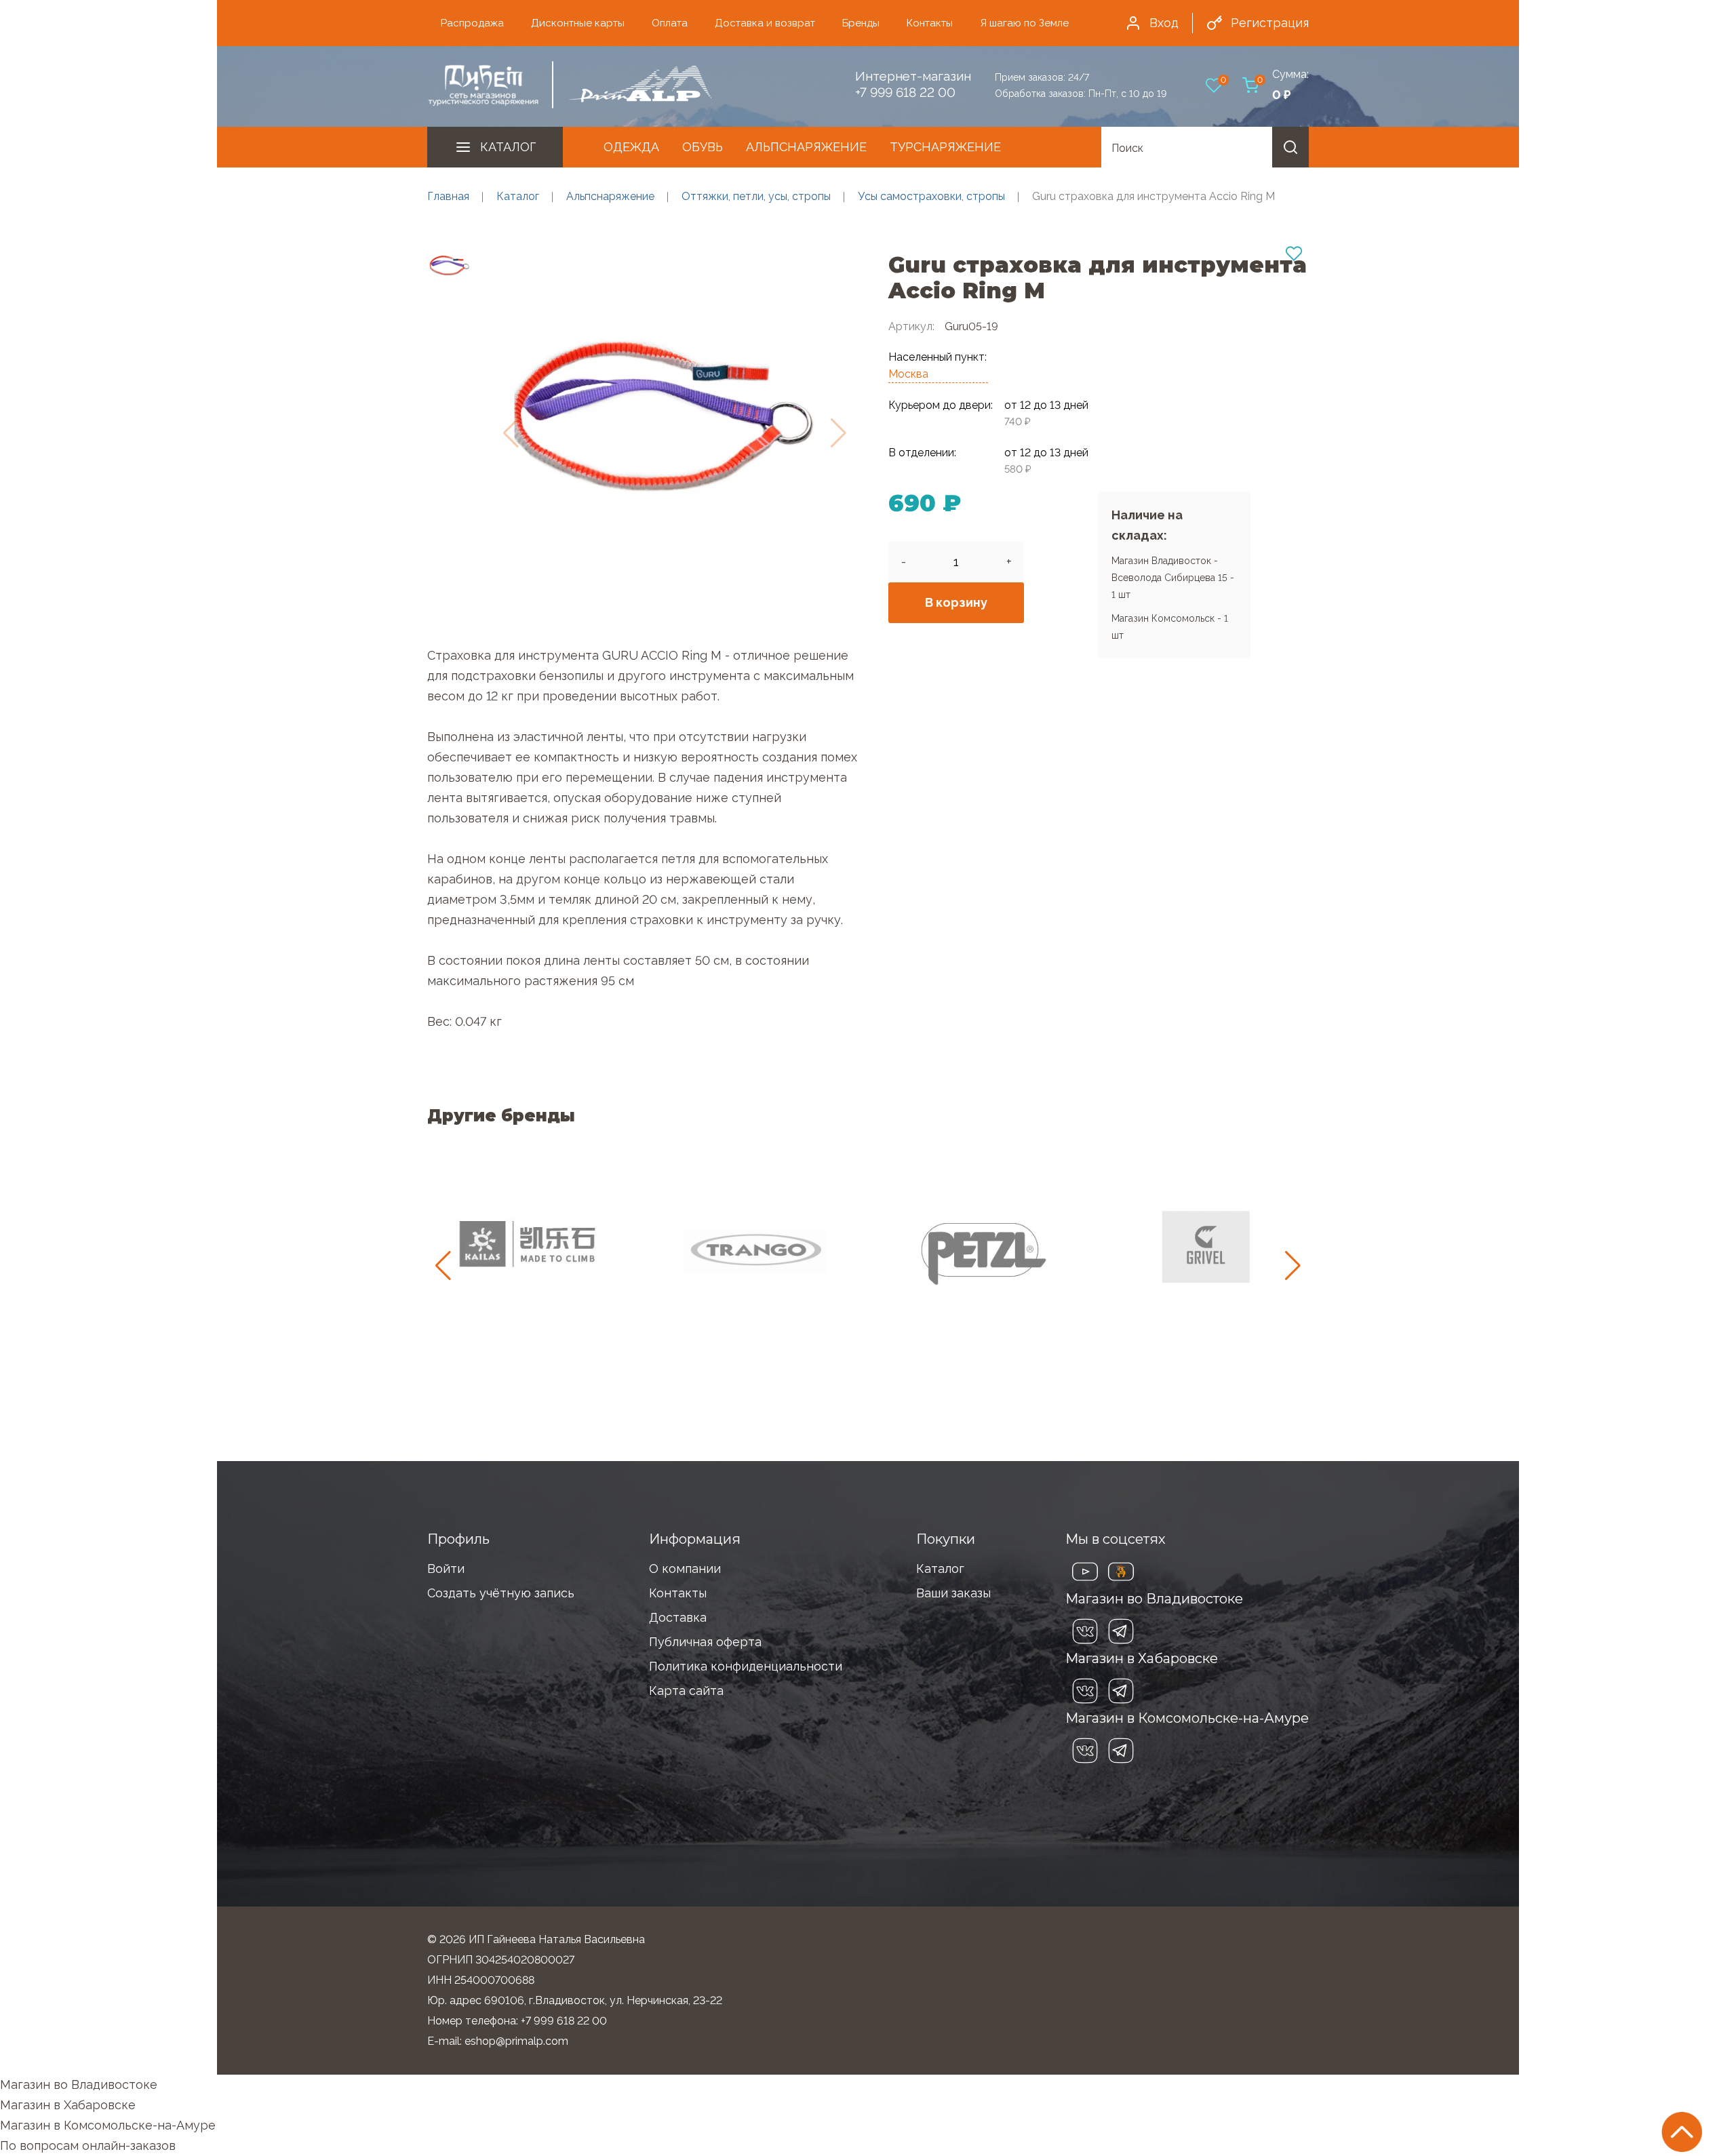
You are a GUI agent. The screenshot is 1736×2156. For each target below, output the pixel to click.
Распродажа (472, 23)
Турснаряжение (945, 147)
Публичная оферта (705, 1642)
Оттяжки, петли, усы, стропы (756, 196)
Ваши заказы (953, 1593)
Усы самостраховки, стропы (931, 196)
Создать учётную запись (501, 1593)
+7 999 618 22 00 (905, 92)
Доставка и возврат (765, 23)
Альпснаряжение (806, 147)
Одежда (631, 147)
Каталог (508, 147)
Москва (908, 374)
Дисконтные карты (578, 23)
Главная (448, 196)
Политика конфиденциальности (746, 1666)
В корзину (956, 602)
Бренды (861, 23)
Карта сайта (686, 1691)
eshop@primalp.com (516, 2041)
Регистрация (1270, 23)
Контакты (930, 23)
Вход (1164, 23)
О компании (685, 1569)
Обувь (703, 147)
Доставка (678, 1617)
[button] (1293, 1266)
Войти (446, 1569)
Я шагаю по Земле (1024, 23)
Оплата (670, 23)
